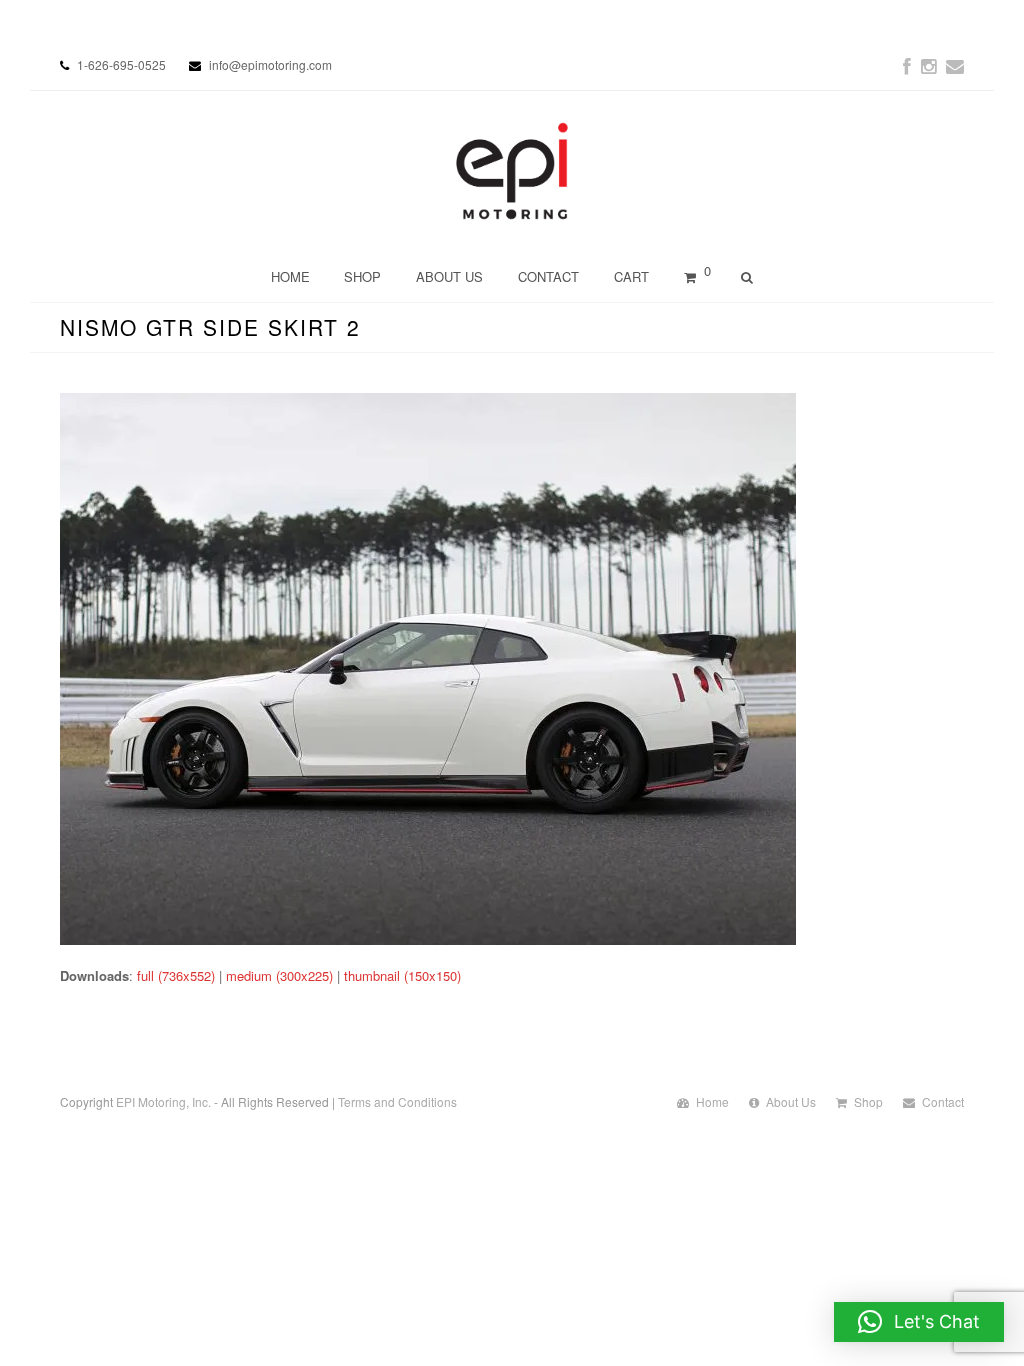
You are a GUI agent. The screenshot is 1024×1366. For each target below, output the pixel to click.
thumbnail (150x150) (402, 975)
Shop (868, 1101)
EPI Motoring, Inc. (163, 1101)
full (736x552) (176, 975)
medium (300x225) (279, 975)
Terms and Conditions (397, 1101)
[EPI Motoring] (512, 171)
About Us (791, 1101)
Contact (943, 1101)
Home (712, 1101)
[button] (919, 1322)
